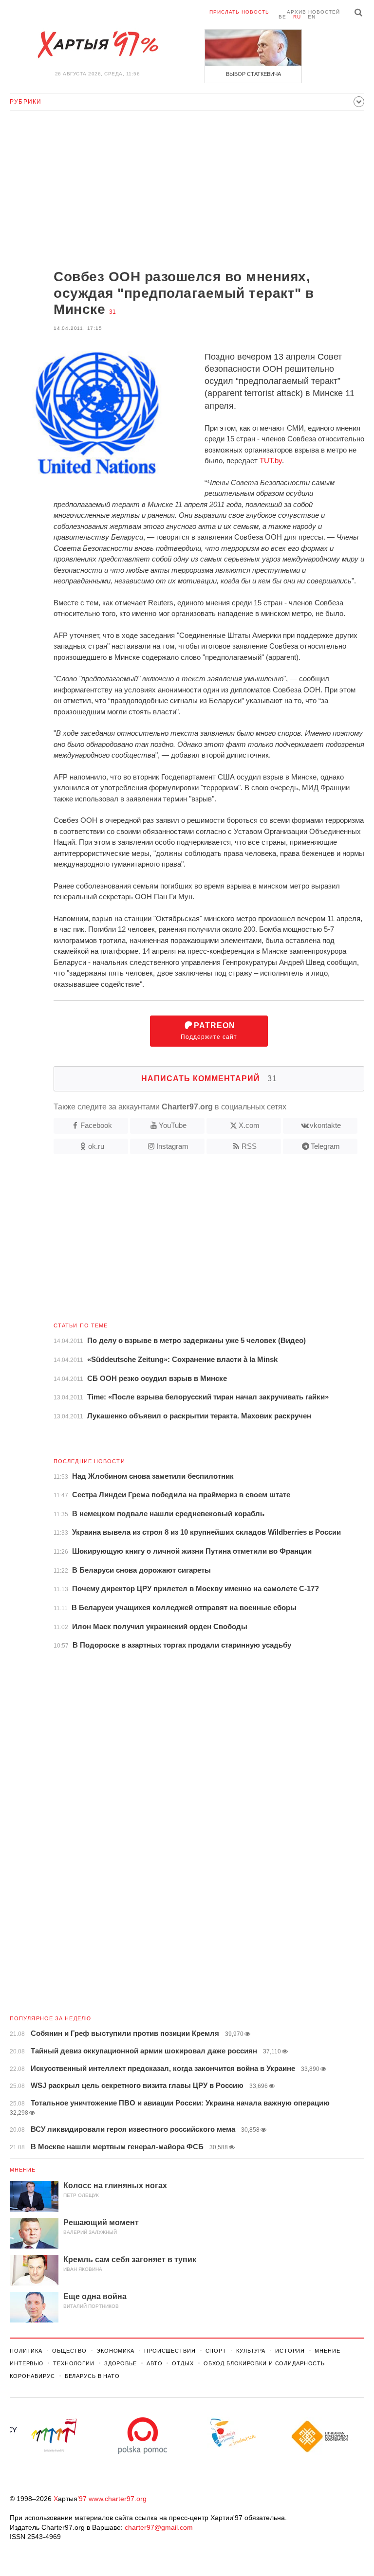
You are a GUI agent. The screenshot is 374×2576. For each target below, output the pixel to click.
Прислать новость (239, 12)
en (312, 17)
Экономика (115, 2351)
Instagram (172, 1146)
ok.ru (96, 1146)
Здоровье (121, 2363)
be (282, 17)
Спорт (216, 2351)
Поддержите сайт (209, 1031)
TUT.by (271, 461)
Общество (69, 2351)
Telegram (325, 1146)
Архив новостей (313, 12)
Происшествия (170, 2351)
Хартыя (97, 45)
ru (297, 17)
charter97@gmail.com (159, 2527)
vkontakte (325, 1125)
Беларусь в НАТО (92, 2376)
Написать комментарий (209, 1079)
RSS (249, 1146)
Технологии (74, 2363)
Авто (155, 2363)
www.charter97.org (118, 2499)
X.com (249, 1125)
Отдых (183, 2363)
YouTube (173, 1125)
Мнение (23, 2170)
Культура (251, 2351)
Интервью (27, 2363)
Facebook (96, 1125)
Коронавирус (32, 2376)
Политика (26, 2351)
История (290, 2351)
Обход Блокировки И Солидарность (264, 2363)
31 (112, 312)
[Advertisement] (187, 191)
